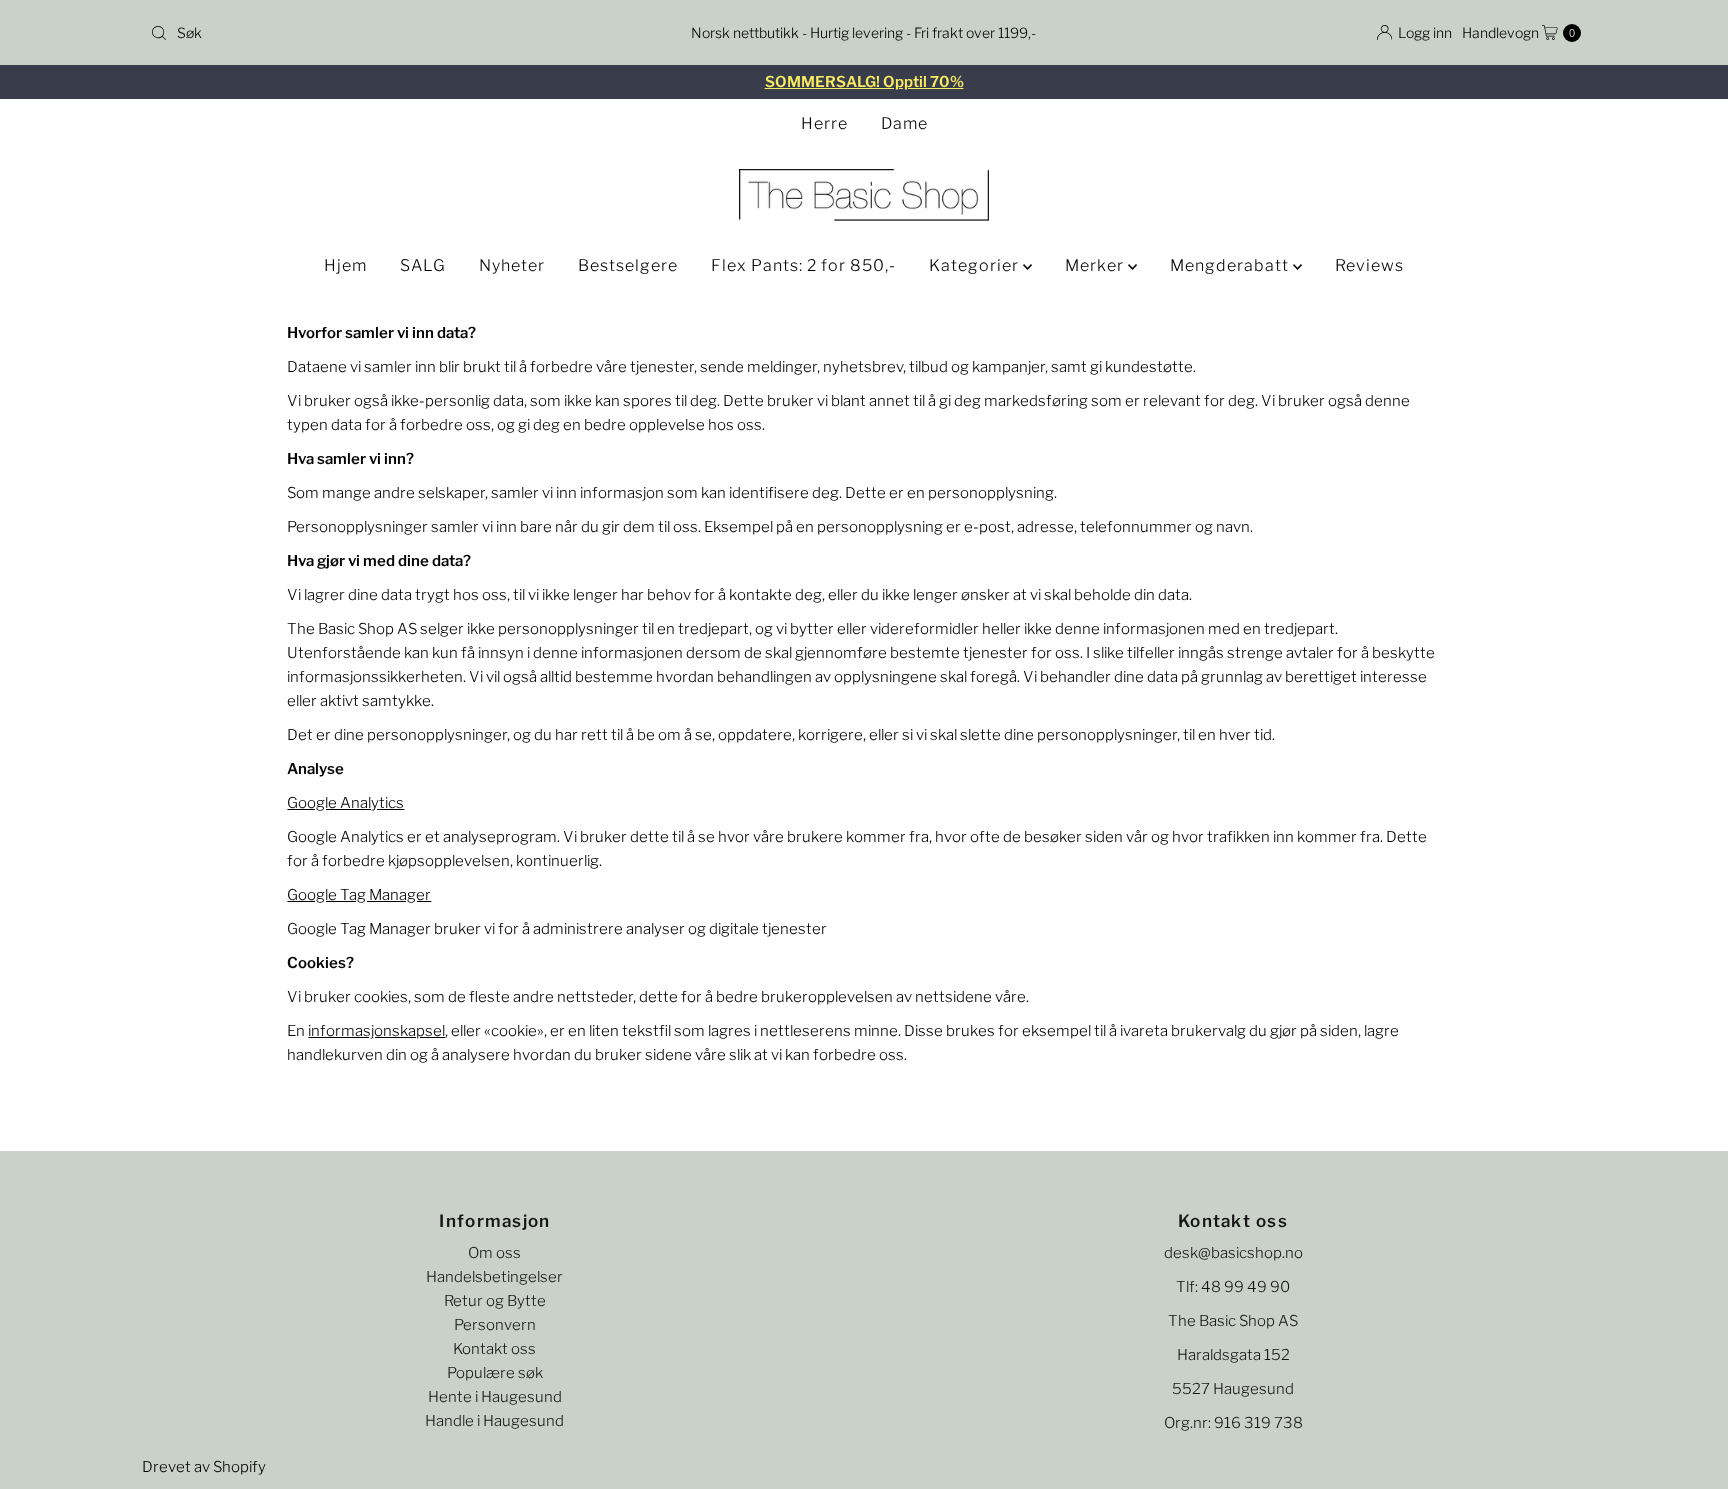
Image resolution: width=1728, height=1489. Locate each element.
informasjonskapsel (376, 1031)
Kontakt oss (494, 1349)
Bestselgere (628, 265)
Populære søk (495, 1373)
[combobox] (377, 33)
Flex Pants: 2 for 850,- (803, 265)
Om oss (494, 1253)
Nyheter (512, 265)
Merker (1096, 265)
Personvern (495, 1325)
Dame (904, 123)
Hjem (345, 265)
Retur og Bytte (495, 1301)
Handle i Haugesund (494, 1421)
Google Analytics (345, 803)
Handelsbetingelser (494, 1277)
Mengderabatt (1231, 265)
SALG (423, 265)
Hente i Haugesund (495, 1397)
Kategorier (976, 265)
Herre (824, 123)
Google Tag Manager (359, 895)
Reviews (1369, 265)
